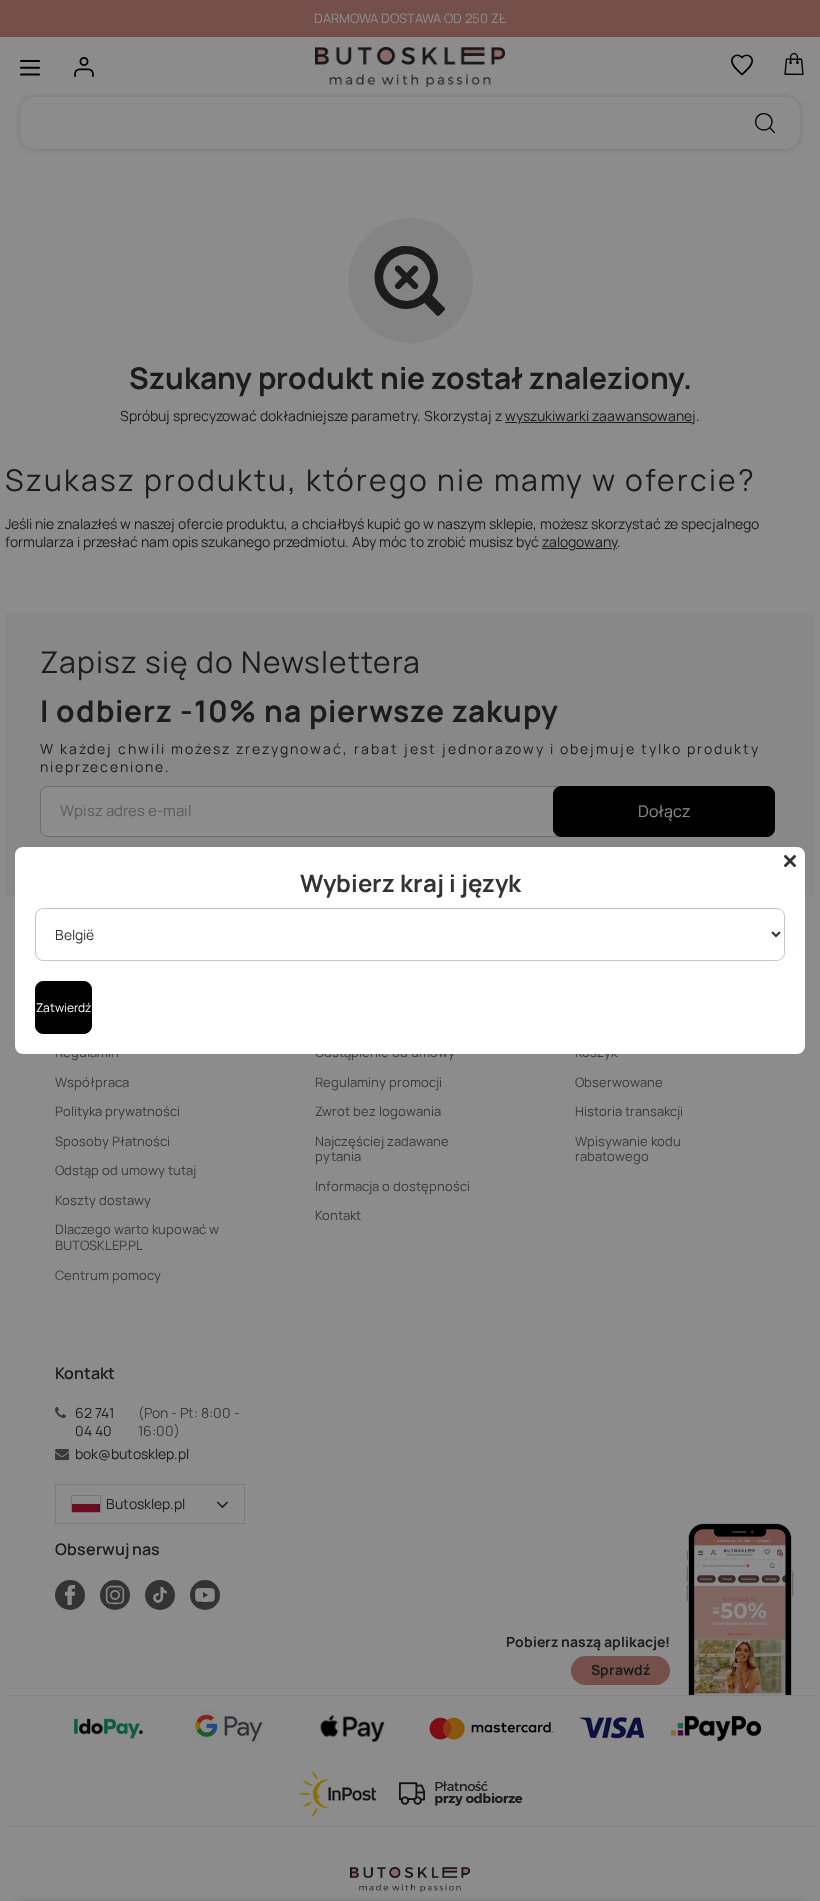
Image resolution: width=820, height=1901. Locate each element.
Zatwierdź (63, 1007)
